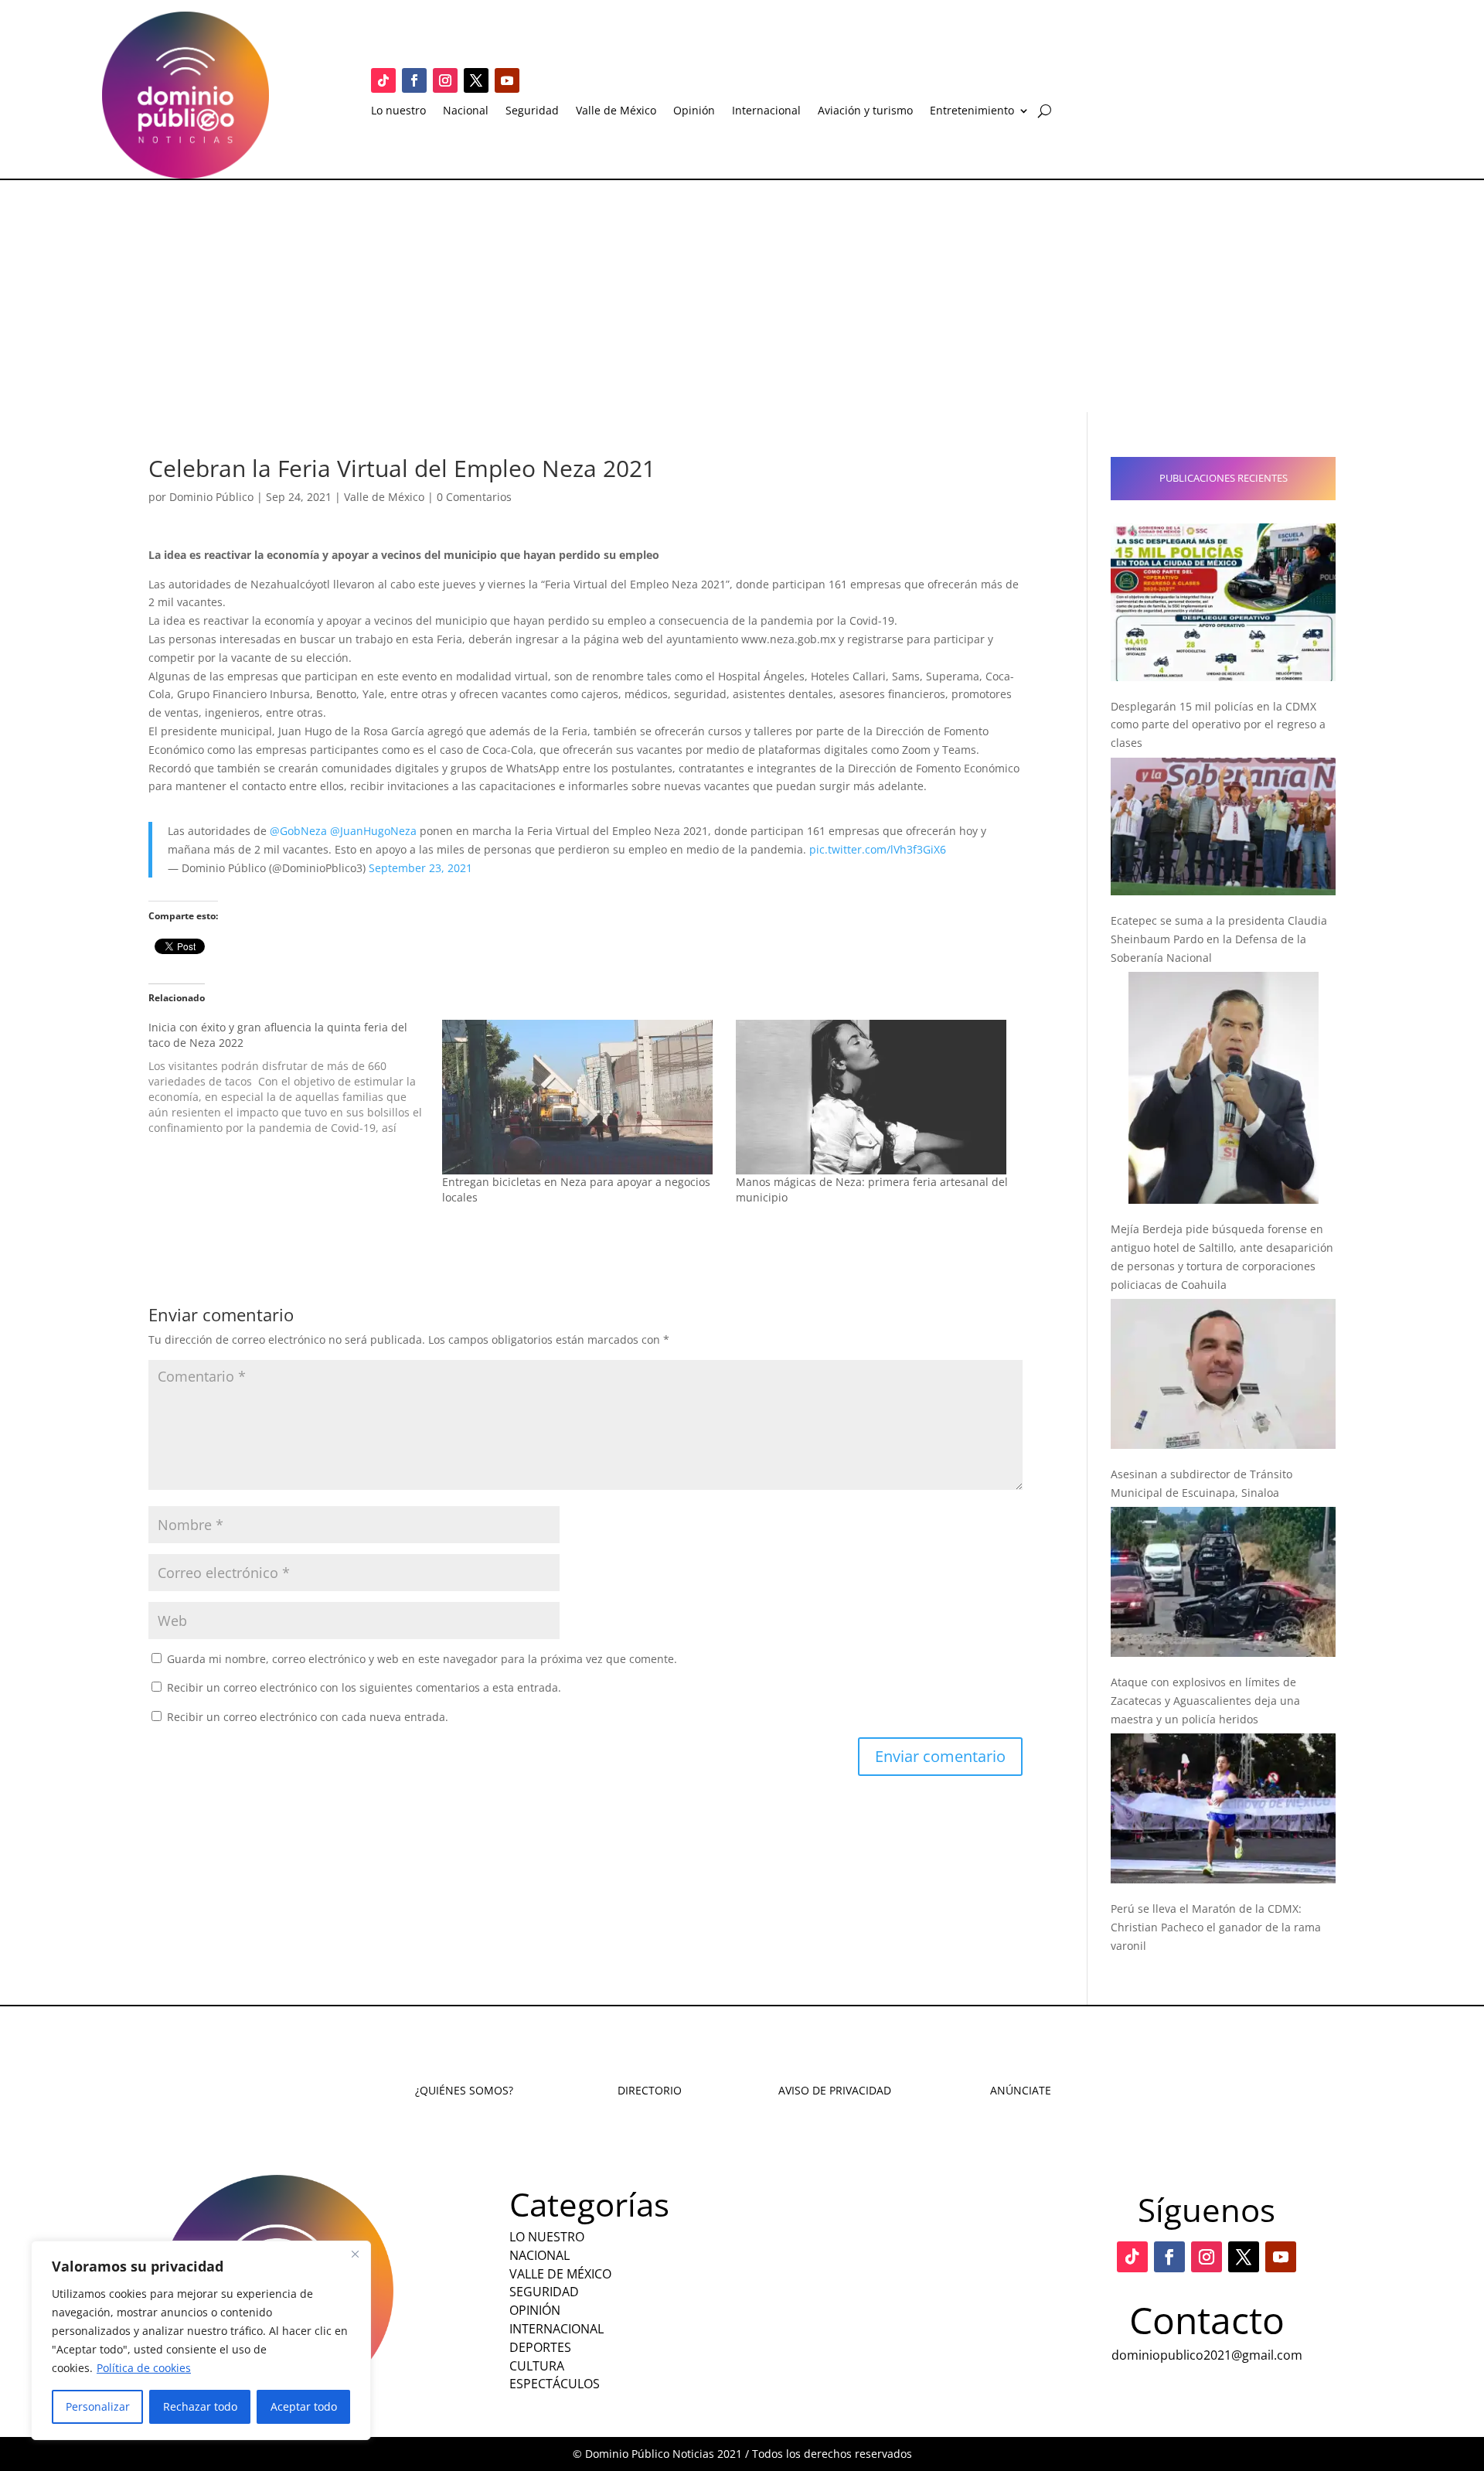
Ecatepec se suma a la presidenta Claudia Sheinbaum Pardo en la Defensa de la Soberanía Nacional (1219, 939)
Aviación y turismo (865, 111)
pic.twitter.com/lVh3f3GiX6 (878, 849)
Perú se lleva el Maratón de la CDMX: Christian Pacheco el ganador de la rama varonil (1216, 1927)
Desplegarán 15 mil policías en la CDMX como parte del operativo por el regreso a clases (1218, 725)
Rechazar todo (200, 2406)
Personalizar (98, 2406)
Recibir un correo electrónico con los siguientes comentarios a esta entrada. (364, 1687)
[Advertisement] (742, 296)
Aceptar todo (304, 2406)
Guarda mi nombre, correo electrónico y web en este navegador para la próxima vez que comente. (422, 1659)
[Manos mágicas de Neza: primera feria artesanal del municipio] (875, 1097)
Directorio (650, 2090)
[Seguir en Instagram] (445, 80)
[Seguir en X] (476, 80)
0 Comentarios (474, 497)
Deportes (540, 2347)
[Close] (355, 2254)
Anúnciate (1021, 2090)
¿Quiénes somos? (464, 2090)
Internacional (766, 111)
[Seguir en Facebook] (414, 80)
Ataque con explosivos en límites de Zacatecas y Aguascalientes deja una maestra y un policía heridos (1205, 1701)
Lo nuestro (398, 111)
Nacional (466, 111)
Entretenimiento (972, 111)
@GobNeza (298, 831)
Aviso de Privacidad (835, 2090)
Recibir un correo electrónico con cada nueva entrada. (308, 1717)
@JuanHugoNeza (373, 831)
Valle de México (616, 111)
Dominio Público (211, 497)
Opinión (694, 111)
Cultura (537, 2366)
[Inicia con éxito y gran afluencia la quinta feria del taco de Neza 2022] (295, 1078)
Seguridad (532, 111)
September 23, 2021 (420, 868)
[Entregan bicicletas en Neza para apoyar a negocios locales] (581, 1097)
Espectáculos (555, 2384)
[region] (201, 2340)
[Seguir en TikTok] (383, 80)
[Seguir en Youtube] (507, 80)
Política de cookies (144, 2368)
